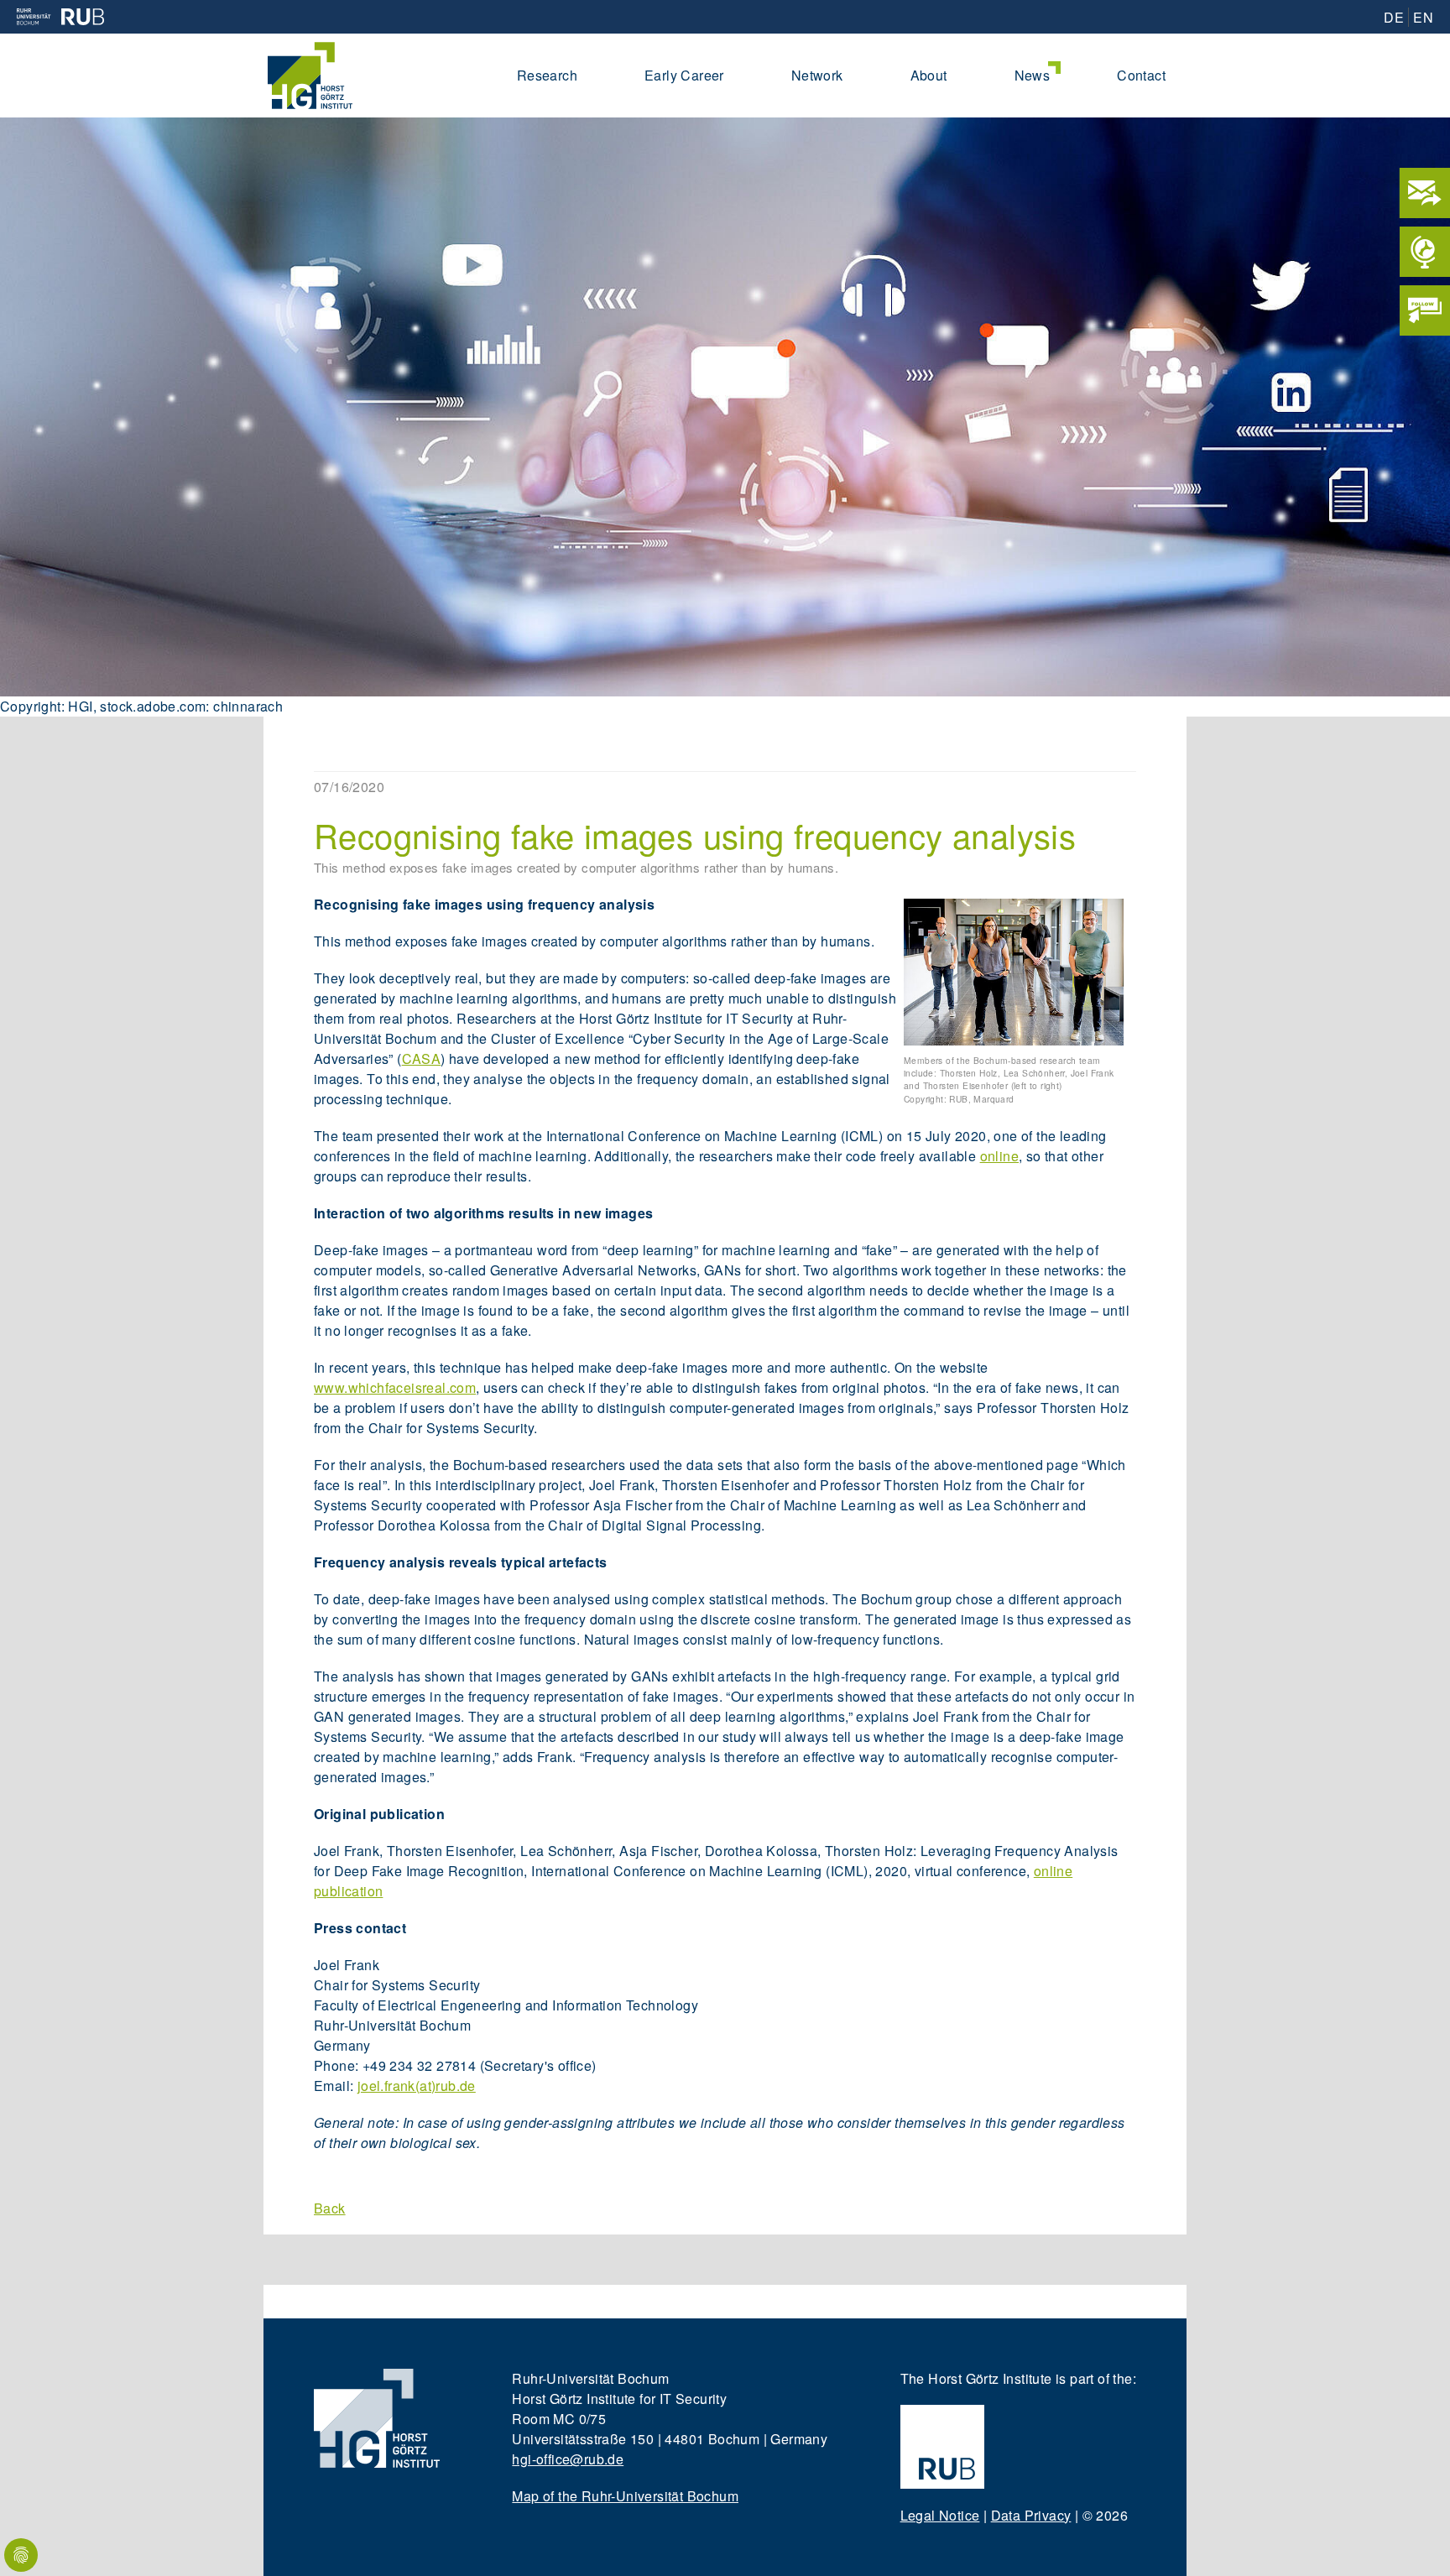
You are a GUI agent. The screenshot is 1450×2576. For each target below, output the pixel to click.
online (999, 1156)
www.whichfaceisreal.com (395, 1387)
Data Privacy (1031, 2515)
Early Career (684, 75)
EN (1423, 17)
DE (1394, 17)
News (1033, 75)
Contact (1141, 75)
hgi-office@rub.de (568, 2459)
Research (547, 75)
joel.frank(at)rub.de (417, 2086)
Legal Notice (940, 2515)
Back (330, 2208)
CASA (422, 1059)
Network (817, 75)
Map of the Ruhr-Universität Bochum (625, 2496)
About (929, 75)
